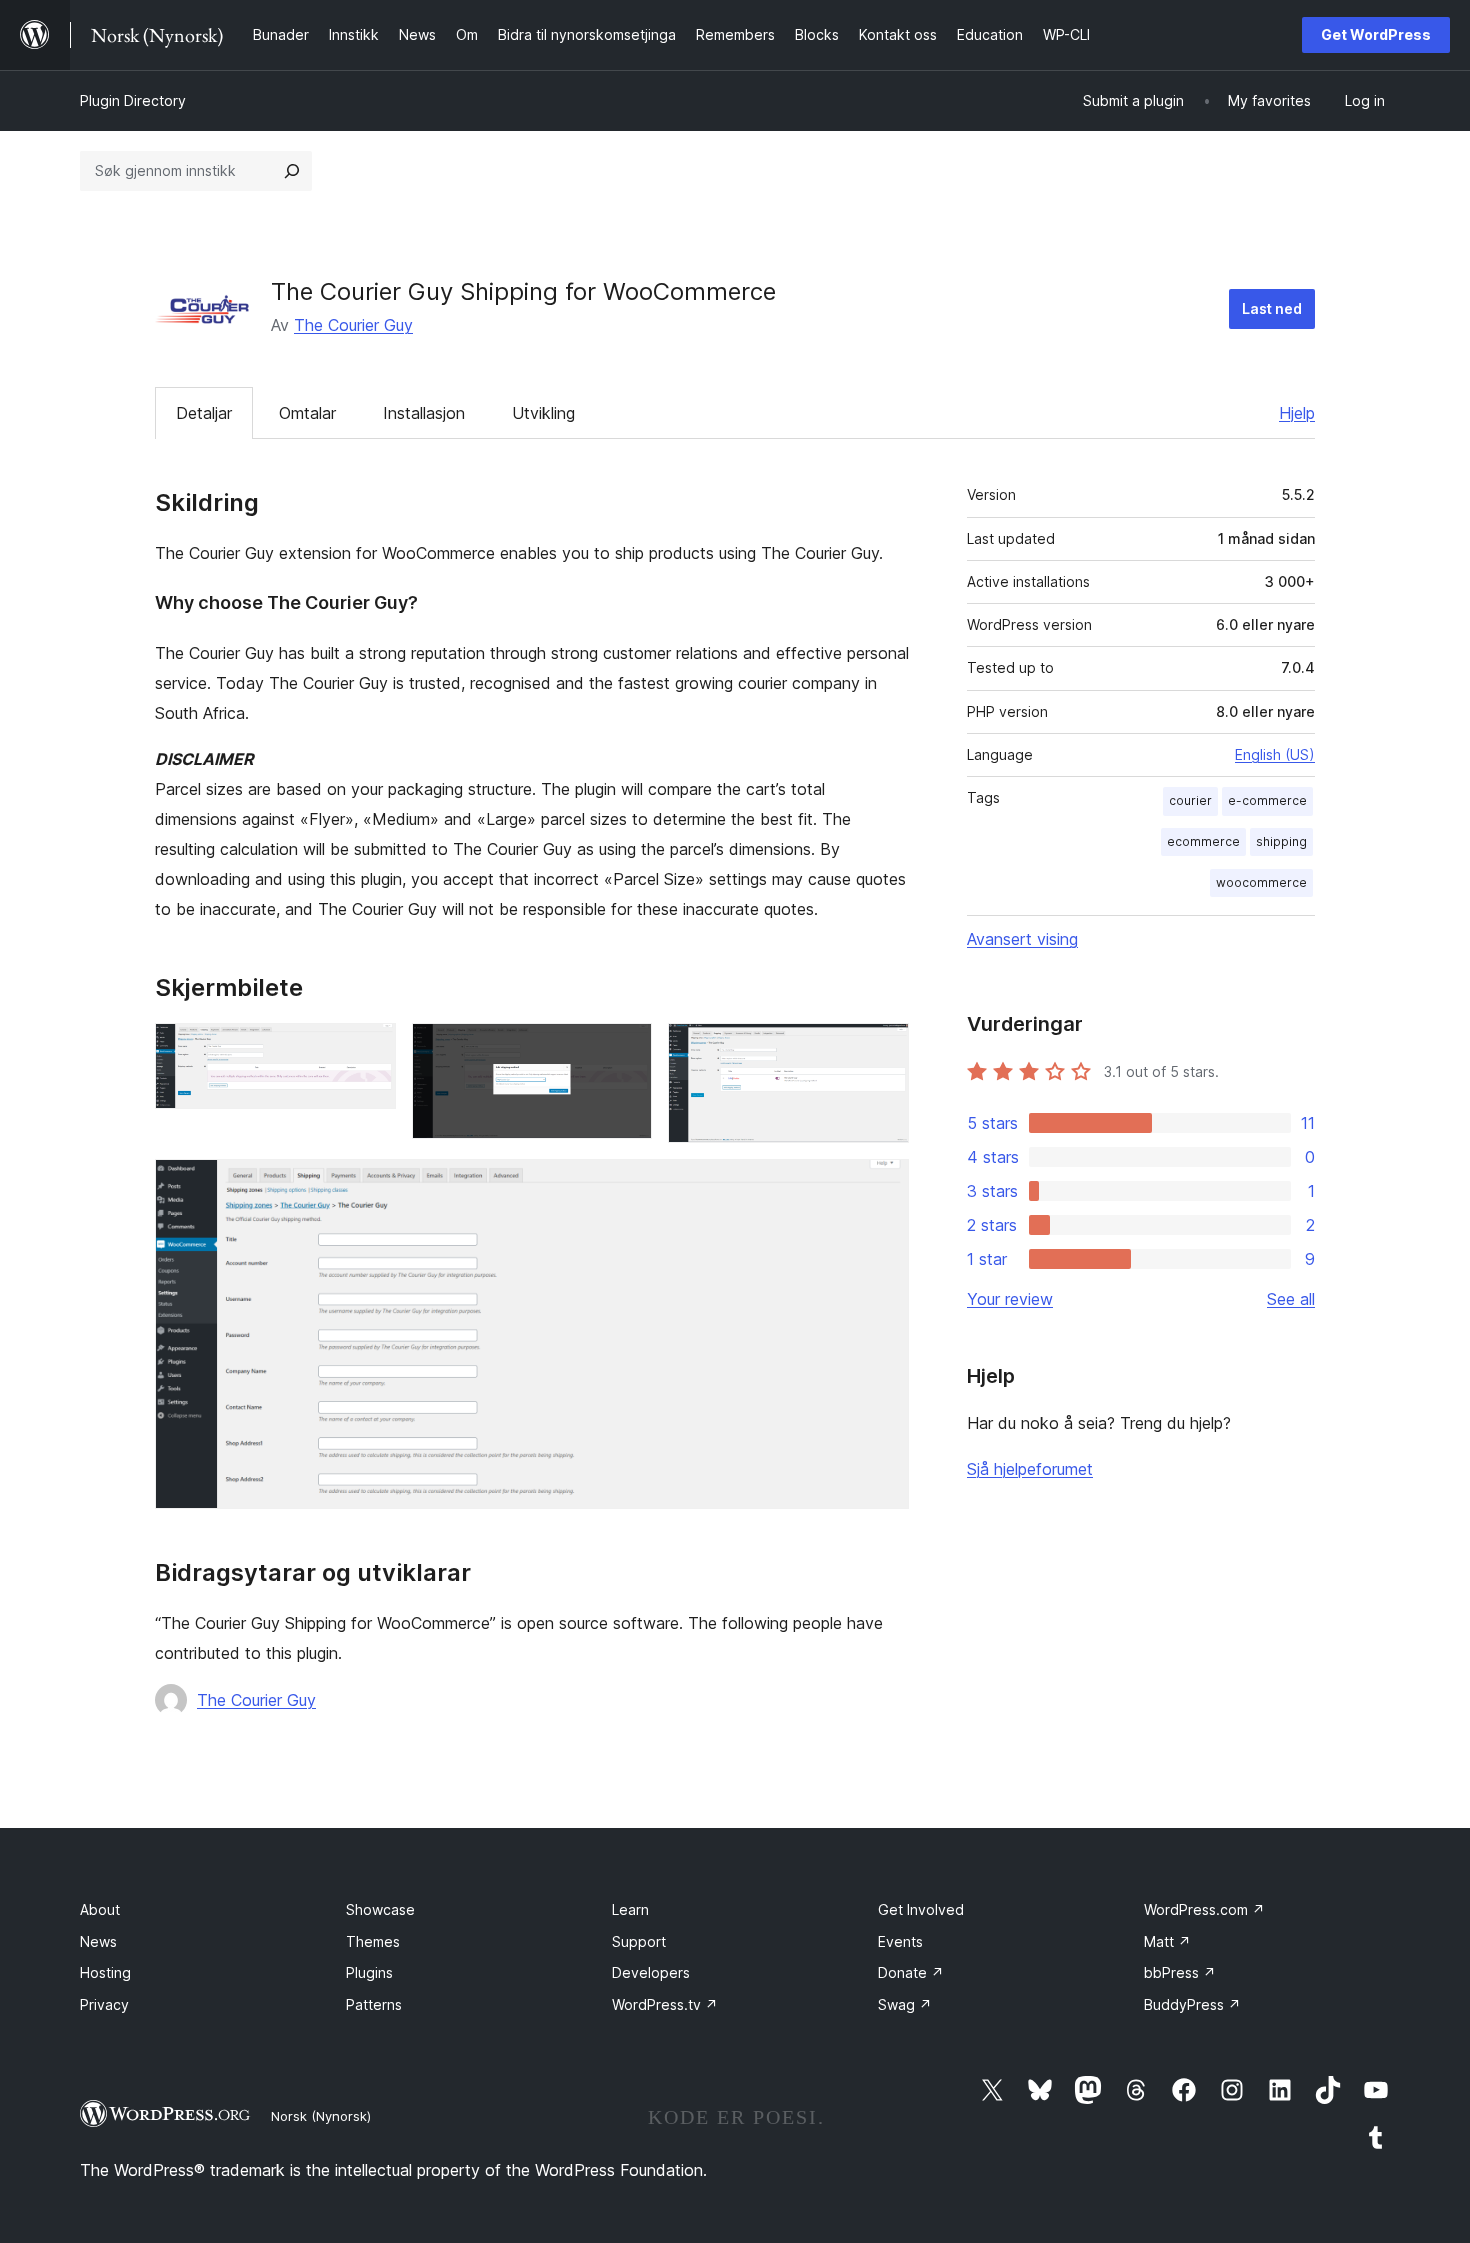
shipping (1281, 841)
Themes (373, 1941)
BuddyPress (1192, 2004)
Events (900, 1941)
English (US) (1275, 754)
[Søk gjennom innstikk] (292, 171)
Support (639, 1941)
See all (1291, 1299)
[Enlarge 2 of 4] (625, 1050)
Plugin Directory (133, 100)
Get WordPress (1376, 34)
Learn (630, 1909)
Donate (911, 1972)
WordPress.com (1204, 1909)
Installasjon (424, 413)
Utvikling (543, 413)
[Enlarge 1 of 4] (369, 1050)
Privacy (104, 2004)
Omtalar (307, 413)
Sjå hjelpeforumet (1030, 1469)
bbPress (1180, 1972)
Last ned (1272, 308)
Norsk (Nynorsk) (321, 2116)
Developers (651, 1972)
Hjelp (1297, 413)
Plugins (369, 1972)
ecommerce (1203, 841)
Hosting (105, 1972)
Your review (1010, 1299)
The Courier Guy (353, 325)
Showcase (380, 1909)
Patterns (374, 2004)
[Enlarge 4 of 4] (882, 1186)
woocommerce (1261, 882)
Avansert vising (1022, 939)
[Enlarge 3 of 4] (882, 1050)
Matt (1167, 1941)
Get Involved (921, 1909)
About (100, 1909)
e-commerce (1267, 800)
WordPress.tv (665, 2004)
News (98, 1941)
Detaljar (204, 413)
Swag (905, 2004)
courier (1190, 800)
